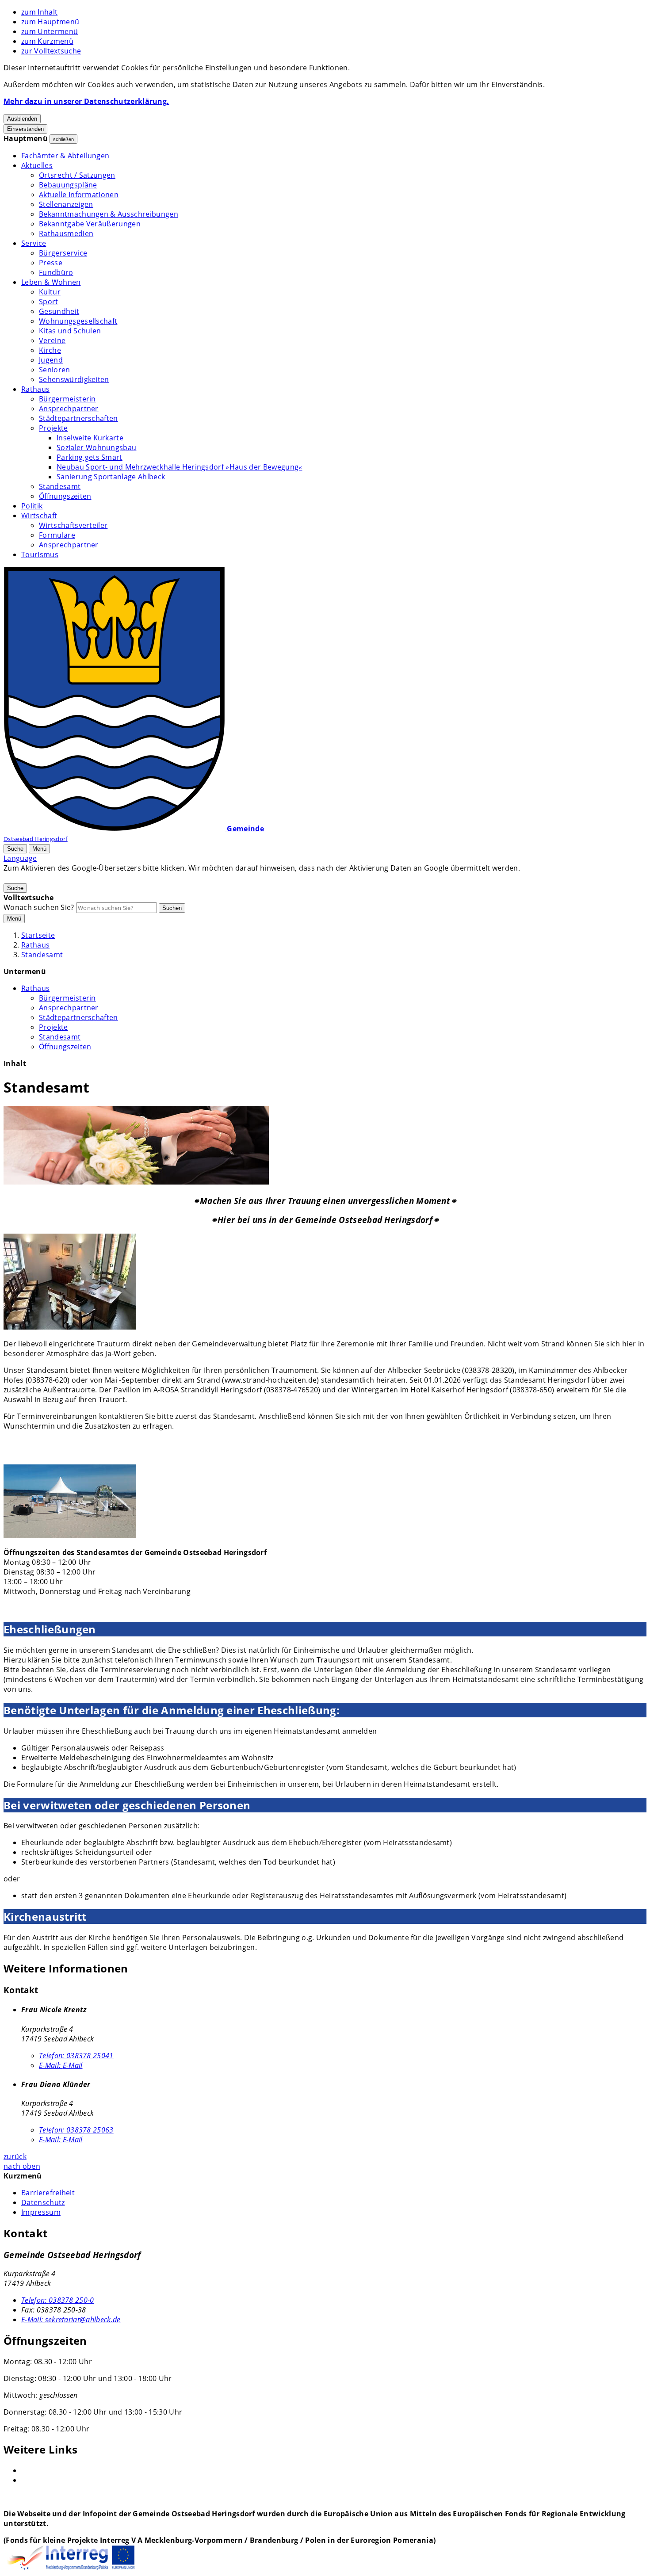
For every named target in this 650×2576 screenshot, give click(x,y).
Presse (51, 263)
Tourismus (40, 554)
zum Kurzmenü (47, 41)
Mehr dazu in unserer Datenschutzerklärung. (86, 101)
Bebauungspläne (68, 185)
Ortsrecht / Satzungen (77, 175)
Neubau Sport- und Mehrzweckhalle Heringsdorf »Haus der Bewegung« (179, 467)
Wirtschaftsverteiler (73, 525)
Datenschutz (43, 2202)
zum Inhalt (39, 12)
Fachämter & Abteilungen (65, 156)
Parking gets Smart (90, 457)
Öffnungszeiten (65, 496)
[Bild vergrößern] (136, 1147)
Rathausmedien (66, 233)
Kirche (50, 350)
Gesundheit (59, 311)
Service (34, 243)
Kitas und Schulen (70, 331)
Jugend (51, 360)
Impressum (41, 2212)
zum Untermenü (50, 31)
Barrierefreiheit (48, 2193)
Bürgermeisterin (67, 399)
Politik (32, 506)
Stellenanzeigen (66, 204)
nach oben (22, 2166)
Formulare (57, 535)
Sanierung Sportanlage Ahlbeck (111, 477)
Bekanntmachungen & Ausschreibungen (109, 214)
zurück (15, 2156)
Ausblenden (22, 119)
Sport (49, 302)
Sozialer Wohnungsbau (96, 447)
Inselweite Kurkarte (90, 438)
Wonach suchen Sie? (39, 907)
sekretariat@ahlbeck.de (71, 2320)
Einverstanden (25, 129)
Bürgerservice (63, 253)
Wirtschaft (39, 516)
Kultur (50, 292)
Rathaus (35, 389)
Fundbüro (56, 272)
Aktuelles (37, 165)
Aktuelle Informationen (79, 195)
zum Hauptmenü (50, 22)
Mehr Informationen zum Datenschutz (70, 878)
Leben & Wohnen (51, 282)
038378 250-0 (58, 2300)
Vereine (52, 340)
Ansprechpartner (69, 409)
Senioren (55, 370)
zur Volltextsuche (51, 51)
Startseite (38, 935)
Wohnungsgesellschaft (78, 321)
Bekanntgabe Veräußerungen (90, 224)
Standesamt (60, 486)
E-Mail (61, 2065)
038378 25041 (76, 2056)
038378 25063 (76, 2130)
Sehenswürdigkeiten (74, 379)
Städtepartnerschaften (78, 418)
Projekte (54, 428)
